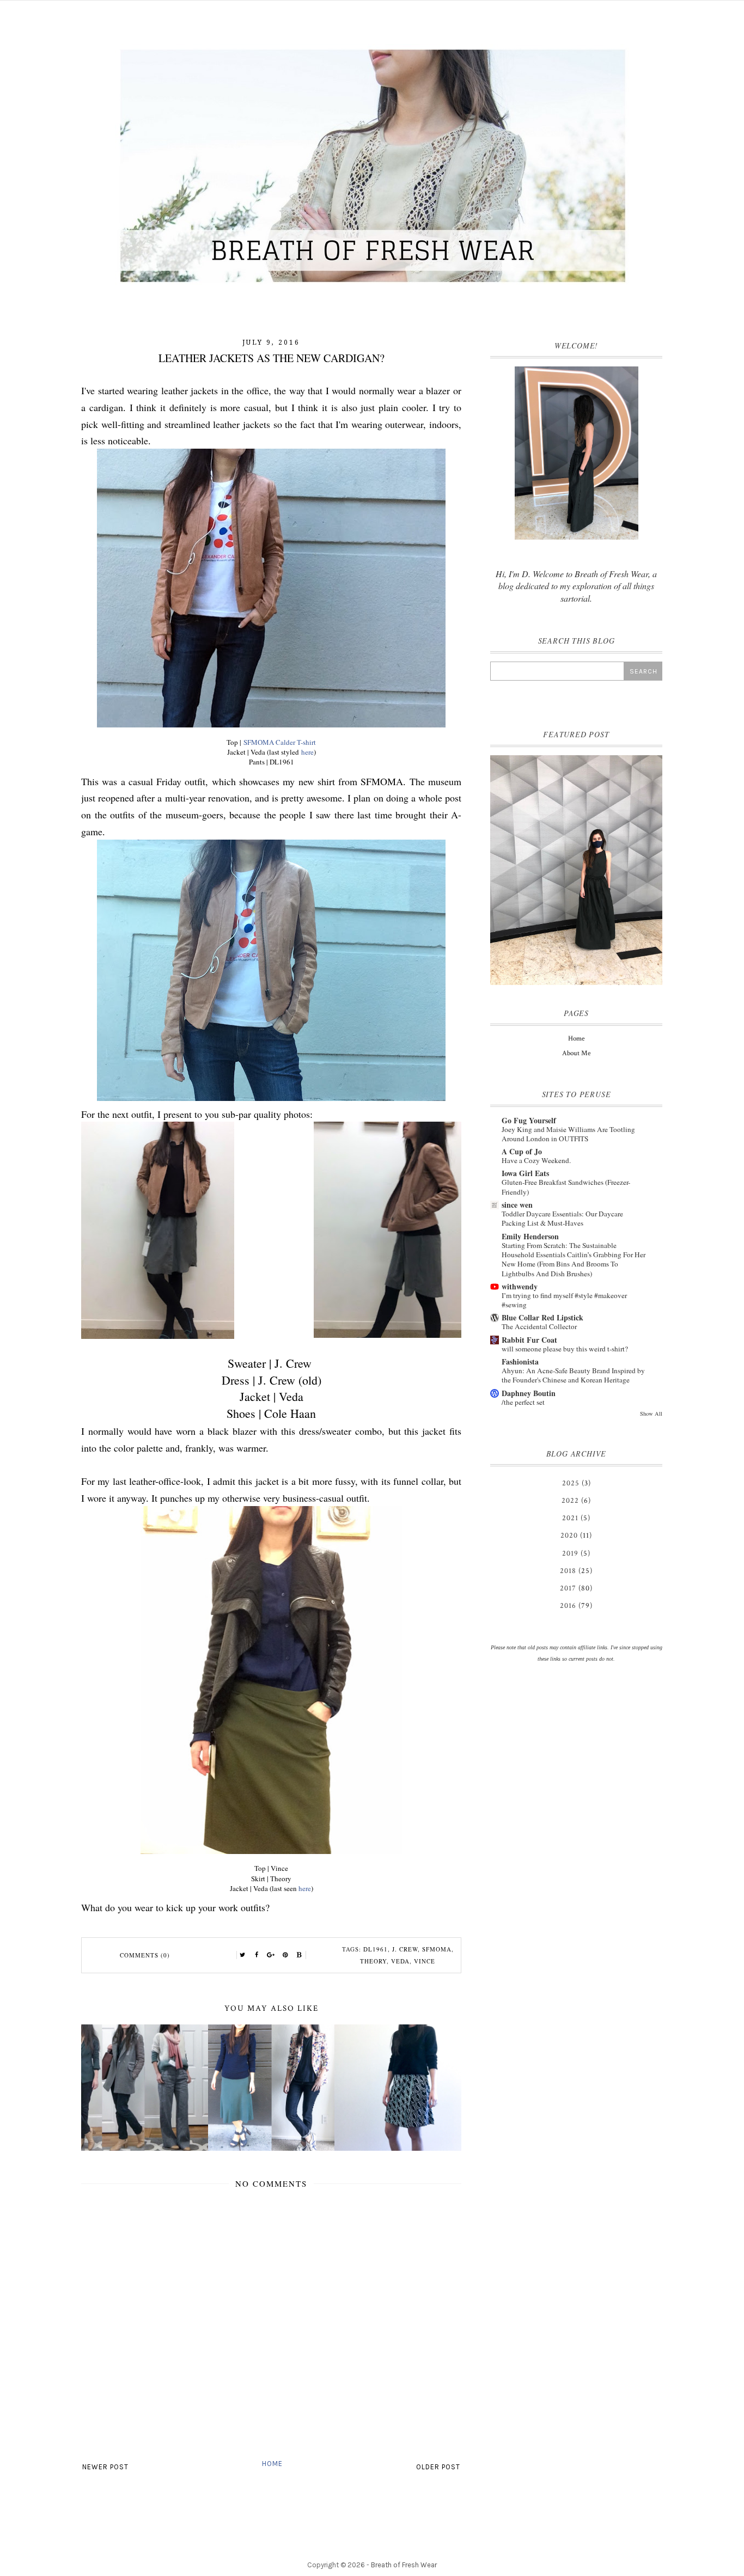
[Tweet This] (243, 1955)
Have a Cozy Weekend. (536, 1160)
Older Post (438, 2467)
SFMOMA (437, 1949)
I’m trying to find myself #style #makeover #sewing (564, 1300)
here (307, 752)
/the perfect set (523, 1402)
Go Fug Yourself (529, 1120)
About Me (576, 1053)
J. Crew (405, 1949)
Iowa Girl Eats (525, 1173)
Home (272, 2464)
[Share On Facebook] (257, 1955)
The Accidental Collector (539, 1326)
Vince (425, 1961)
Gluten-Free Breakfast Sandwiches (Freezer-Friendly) (566, 1187)
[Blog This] (300, 1955)
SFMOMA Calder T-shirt (280, 742)
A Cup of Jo (522, 1151)
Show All (651, 1414)
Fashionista (520, 1362)
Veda (400, 1961)
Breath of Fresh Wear (404, 2565)
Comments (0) (145, 1955)
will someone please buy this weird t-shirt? (565, 1349)
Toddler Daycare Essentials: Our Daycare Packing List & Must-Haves (562, 1218)
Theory (373, 1961)
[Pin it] (285, 1955)
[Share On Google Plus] (271, 1955)
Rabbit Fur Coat (529, 1340)
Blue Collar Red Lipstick (542, 1317)
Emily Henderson (530, 1236)
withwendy (520, 1286)
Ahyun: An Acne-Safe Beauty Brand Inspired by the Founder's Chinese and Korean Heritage (573, 1375)
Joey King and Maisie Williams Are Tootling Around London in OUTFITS (568, 1134)
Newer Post (105, 2467)
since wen (517, 1205)
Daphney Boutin (529, 1393)
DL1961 (376, 1949)
